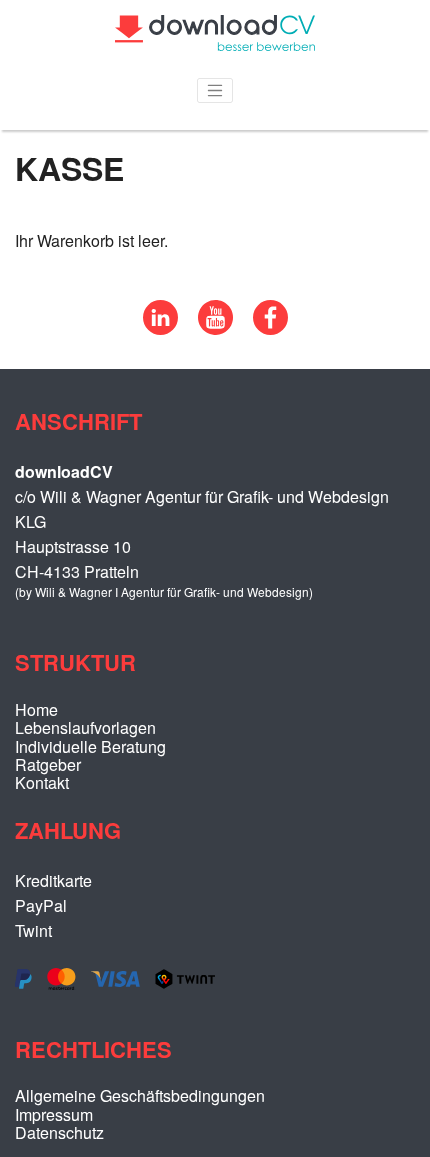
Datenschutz (59, 1132)
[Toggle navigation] (215, 91)
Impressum (54, 1114)
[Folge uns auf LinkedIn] (160, 328)
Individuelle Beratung (90, 746)
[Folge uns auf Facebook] (270, 328)
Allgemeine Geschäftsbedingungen (140, 1095)
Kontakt (42, 782)
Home (36, 709)
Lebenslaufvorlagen (85, 727)
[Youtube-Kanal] (215, 328)
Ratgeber (48, 764)
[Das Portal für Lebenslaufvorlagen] (215, 44)
